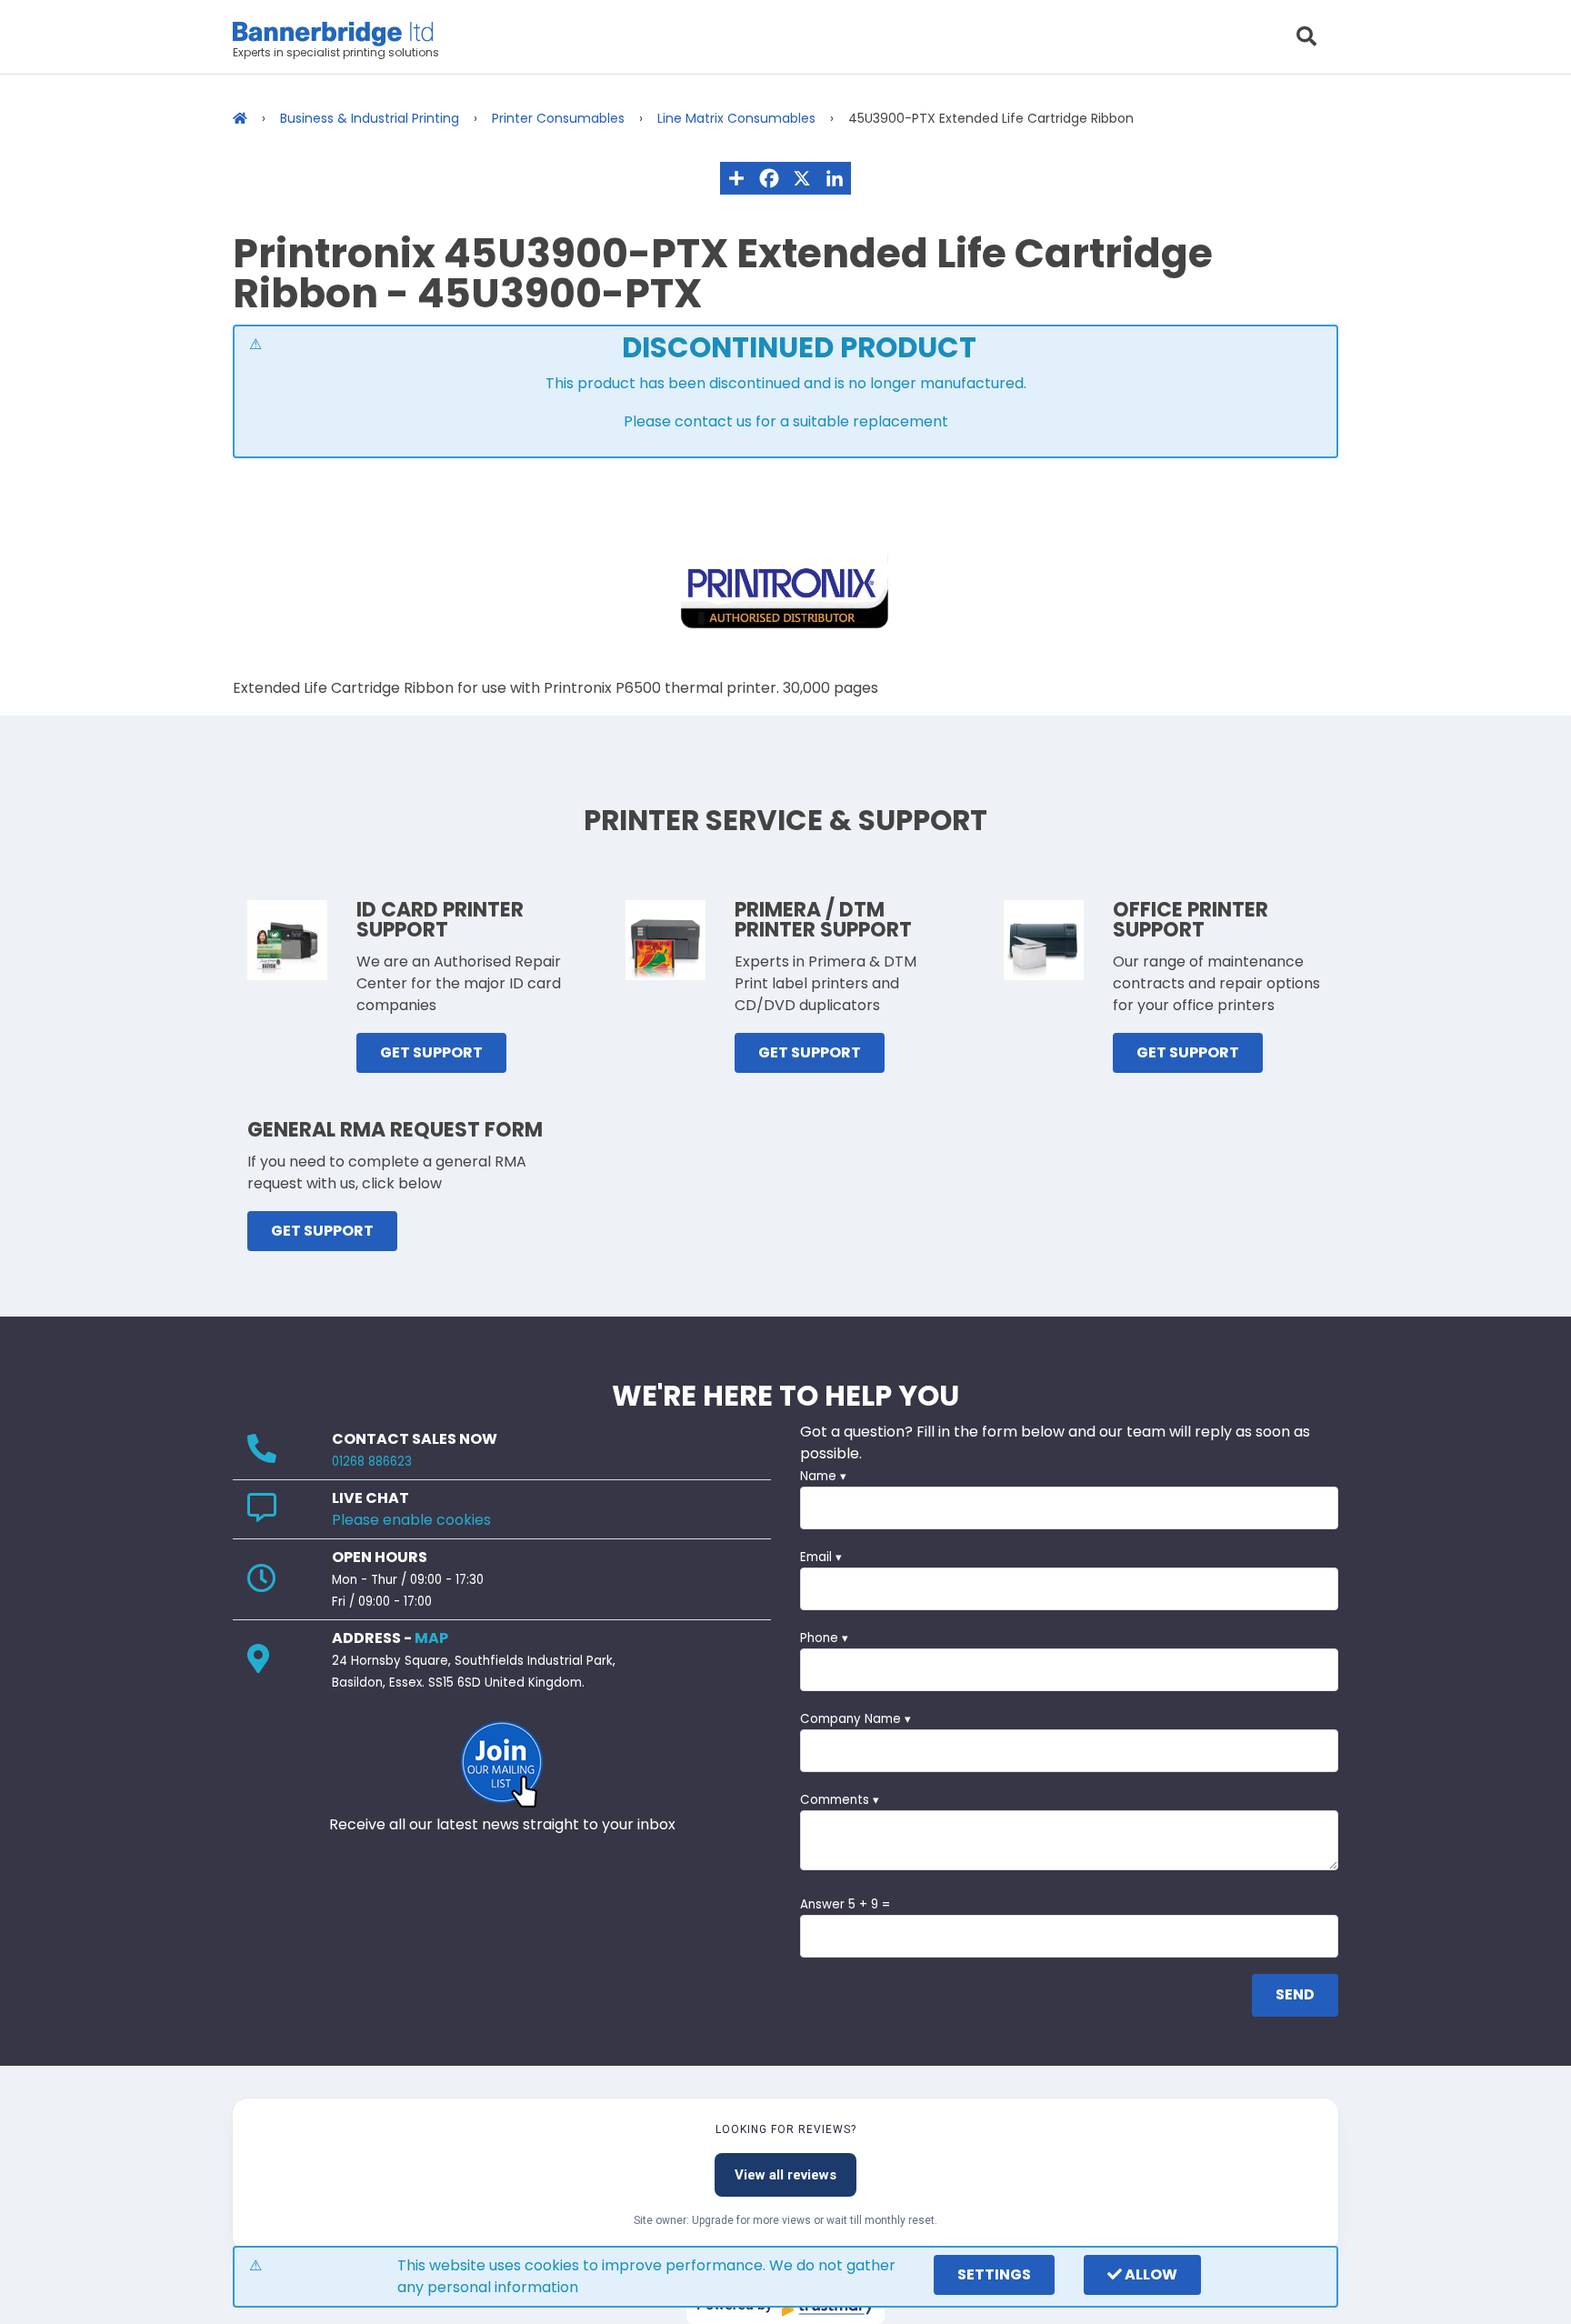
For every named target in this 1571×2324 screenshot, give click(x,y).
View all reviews (785, 2175)
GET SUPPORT (431, 1052)
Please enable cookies (411, 1520)
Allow (1150, 2274)
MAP (431, 1638)
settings (994, 2274)
